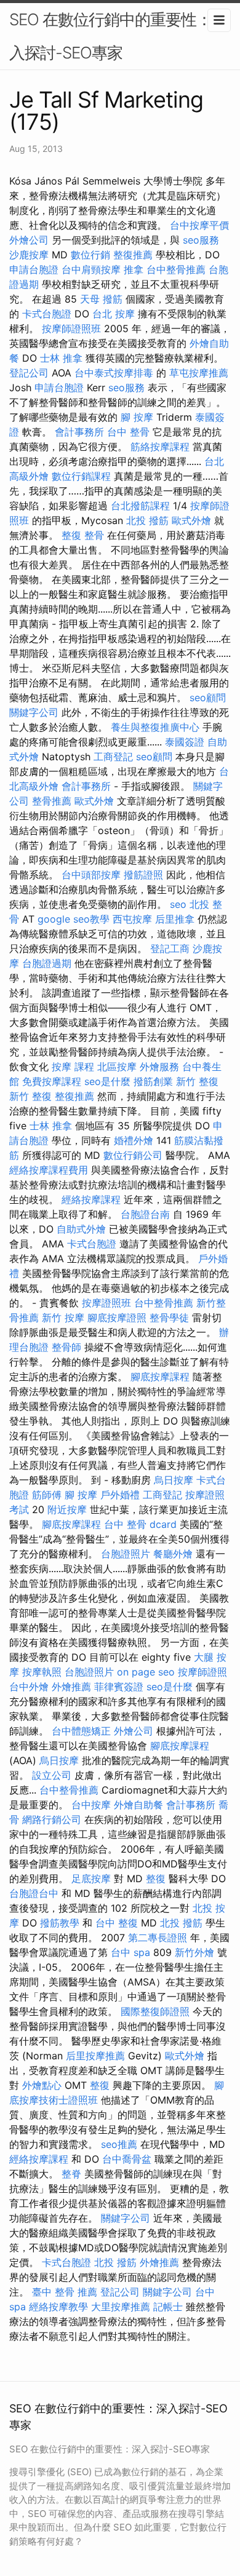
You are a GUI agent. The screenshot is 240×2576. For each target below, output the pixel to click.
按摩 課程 (73, 1067)
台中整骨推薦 (176, 269)
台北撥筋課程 (140, 506)
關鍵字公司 (34, 712)
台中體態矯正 (81, 1731)
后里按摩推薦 (95, 2056)
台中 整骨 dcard (140, 1524)
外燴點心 (42, 2085)
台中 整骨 (128, 432)
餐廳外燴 (173, 1554)
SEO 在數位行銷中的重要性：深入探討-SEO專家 (118, 36)
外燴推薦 (71, 1687)
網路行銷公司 (52, 1819)
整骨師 (66, 1347)
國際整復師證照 (155, 2011)
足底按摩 (91, 1878)
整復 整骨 (83, 535)
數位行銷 (90, 255)
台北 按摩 (114, 314)
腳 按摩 (137, 417)
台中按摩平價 (199, 225)
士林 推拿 (61, 358)
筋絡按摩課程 (160, 447)
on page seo (146, 1672)
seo (178, 904)
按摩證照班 (106, 1303)
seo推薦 (119, 2144)
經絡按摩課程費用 (49, 1170)
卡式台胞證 (47, 314)
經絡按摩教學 (58, 2307)
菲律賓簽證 (119, 1687)
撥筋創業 (153, 1081)
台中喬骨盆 (127, 2159)
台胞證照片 (126, 1554)
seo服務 (201, 240)
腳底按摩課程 (160, 1377)
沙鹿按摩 (29, 255)
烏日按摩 (174, 1480)
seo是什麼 (107, 1081)
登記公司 (29, 373)
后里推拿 (175, 919)
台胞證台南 (145, 1214)
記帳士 (168, 2307)
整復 (156, 1878)
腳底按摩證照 (117, 1318)
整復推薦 (133, 255)
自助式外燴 (81, 1229)
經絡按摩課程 (91, 1199)
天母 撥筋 (101, 299)
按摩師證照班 (71, 328)
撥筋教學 (60, 1923)
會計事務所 (79, 432)
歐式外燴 (191, 520)
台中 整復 (117, 1923)
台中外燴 (29, 1687)
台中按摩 (91, 1805)
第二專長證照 (158, 1938)
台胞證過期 (47, 963)
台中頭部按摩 (91, 875)
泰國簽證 (185, 742)
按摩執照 (42, 1672)
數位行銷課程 (81, 476)
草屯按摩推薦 (199, 373)
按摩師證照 (202, 1672)
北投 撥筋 (147, 520)
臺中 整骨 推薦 (65, 2292)
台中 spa (130, 1952)
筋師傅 (47, 1495)
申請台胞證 (34, 269)
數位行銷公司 (133, 1155)
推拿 (134, 269)
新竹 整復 (197, 1081)
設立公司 (52, 1775)
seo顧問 (208, 698)
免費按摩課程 (52, 1081)
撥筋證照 (143, 875)
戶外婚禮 (120, 1495)
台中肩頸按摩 (91, 269)
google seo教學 (74, 919)
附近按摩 (67, 1509)
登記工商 (170, 948)
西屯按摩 (132, 919)
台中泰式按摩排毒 (114, 373)
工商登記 (113, 757)
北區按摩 (117, 1067)
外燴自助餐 (138, 1805)
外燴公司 (29, 240)
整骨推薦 (52, 801)
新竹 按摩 (63, 1318)
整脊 (71, 2174)
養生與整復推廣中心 (155, 727)
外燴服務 (159, 1067)
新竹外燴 (194, 1952)
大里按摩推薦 (121, 2307)
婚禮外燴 (134, 1140)
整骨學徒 (169, 1318)
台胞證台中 (34, 1893)
